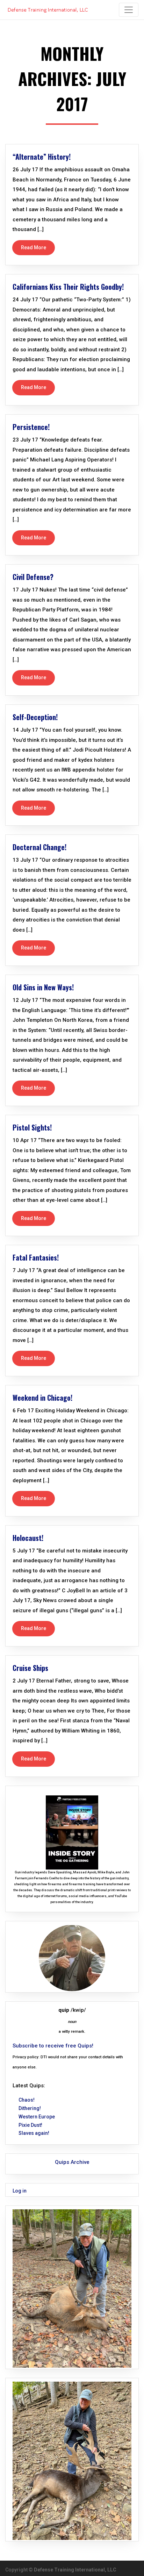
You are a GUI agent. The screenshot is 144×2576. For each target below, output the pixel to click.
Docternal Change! (39, 847)
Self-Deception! (35, 717)
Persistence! (31, 427)
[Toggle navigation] (129, 10)
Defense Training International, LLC (75, 2570)
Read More (34, 247)
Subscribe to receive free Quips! (53, 2046)
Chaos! (27, 2100)
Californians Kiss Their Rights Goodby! (68, 287)
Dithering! (30, 2108)
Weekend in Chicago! (42, 1398)
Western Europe (37, 2117)
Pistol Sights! (32, 1127)
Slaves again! (34, 2133)
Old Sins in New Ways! (43, 987)
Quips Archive (72, 2162)
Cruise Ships (30, 1668)
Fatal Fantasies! (36, 1257)
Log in (20, 2191)
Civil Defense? (33, 577)
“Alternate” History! (42, 157)
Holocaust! (28, 1538)
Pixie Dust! (30, 2125)
